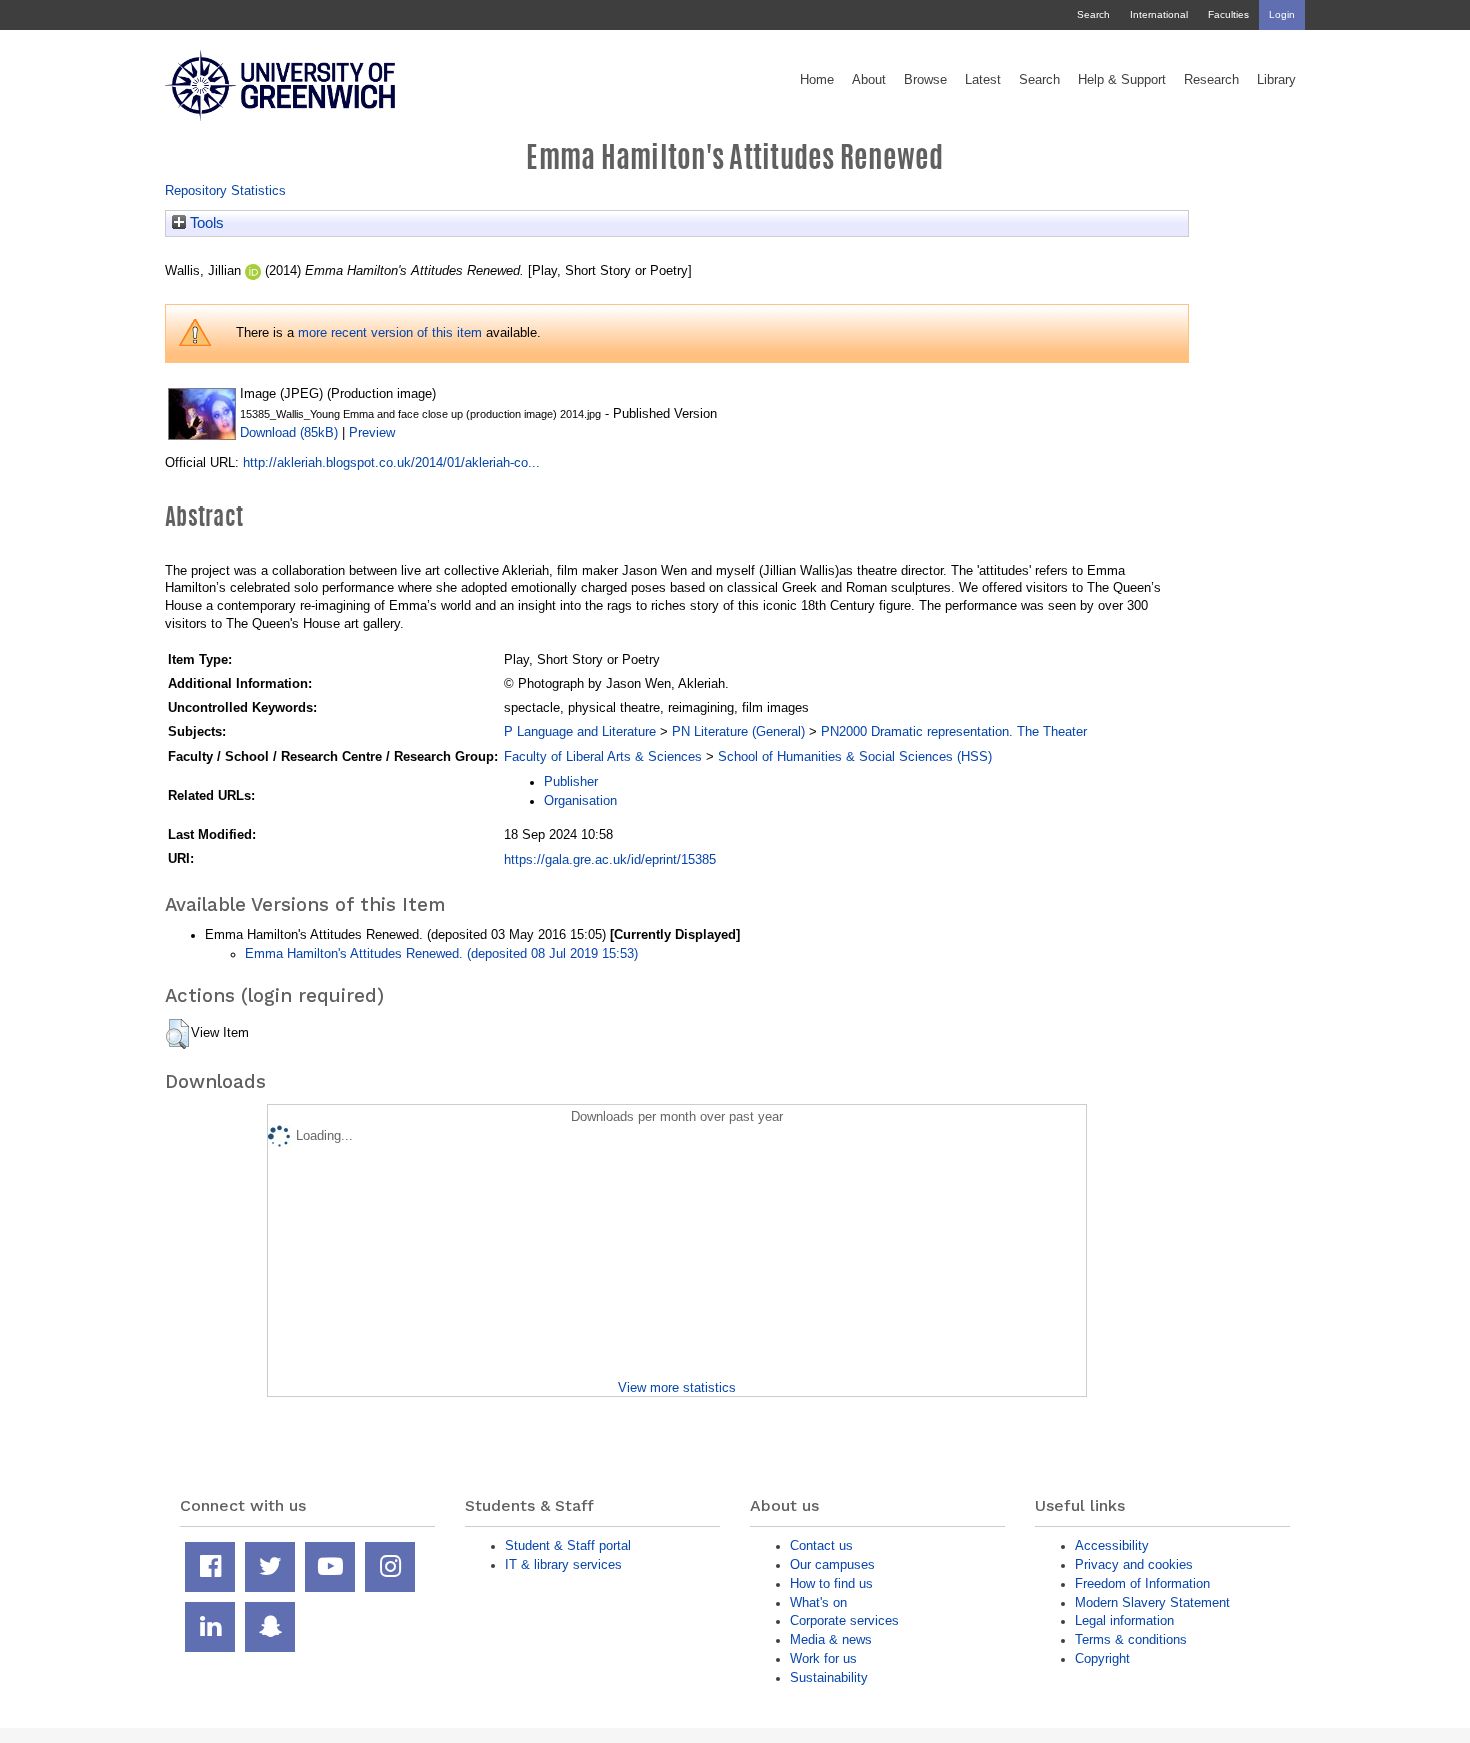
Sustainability (829, 1677)
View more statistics (677, 1387)
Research (1211, 80)
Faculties (1228, 14)
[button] (177, 1034)
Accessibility (1112, 1545)
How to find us (831, 1583)
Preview (372, 432)
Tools (205, 223)
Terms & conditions (1131, 1639)
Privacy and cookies (1134, 1564)
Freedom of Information (1142, 1583)
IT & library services (563, 1564)
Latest (983, 80)
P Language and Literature (580, 731)
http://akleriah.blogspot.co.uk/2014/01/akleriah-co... (391, 462)
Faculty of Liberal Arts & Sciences (603, 756)
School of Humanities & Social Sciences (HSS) (855, 756)
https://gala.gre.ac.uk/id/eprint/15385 (610, 859)
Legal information (1124, 1620)
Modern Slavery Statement (1152, 1602)
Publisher (571, 781)
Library (1276, 80)
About (869, 80)
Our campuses (832, 1564)
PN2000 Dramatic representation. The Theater (954, 731)
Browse (925, 80)
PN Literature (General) (738, 731)
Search (1093, 14)
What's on (818, 1602)
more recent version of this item (390, 332)
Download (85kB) (289, 432)
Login (1282, 14)
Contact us (821, 1545)
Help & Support (1122, 80)
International (1159, 14)
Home (817, 80)
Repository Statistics (225, 190)
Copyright (1102, 1658)
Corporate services (844, 1620)
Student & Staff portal (568, 1545)
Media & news (831, 1639)
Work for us (823, 1658)
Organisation (580, 800)
